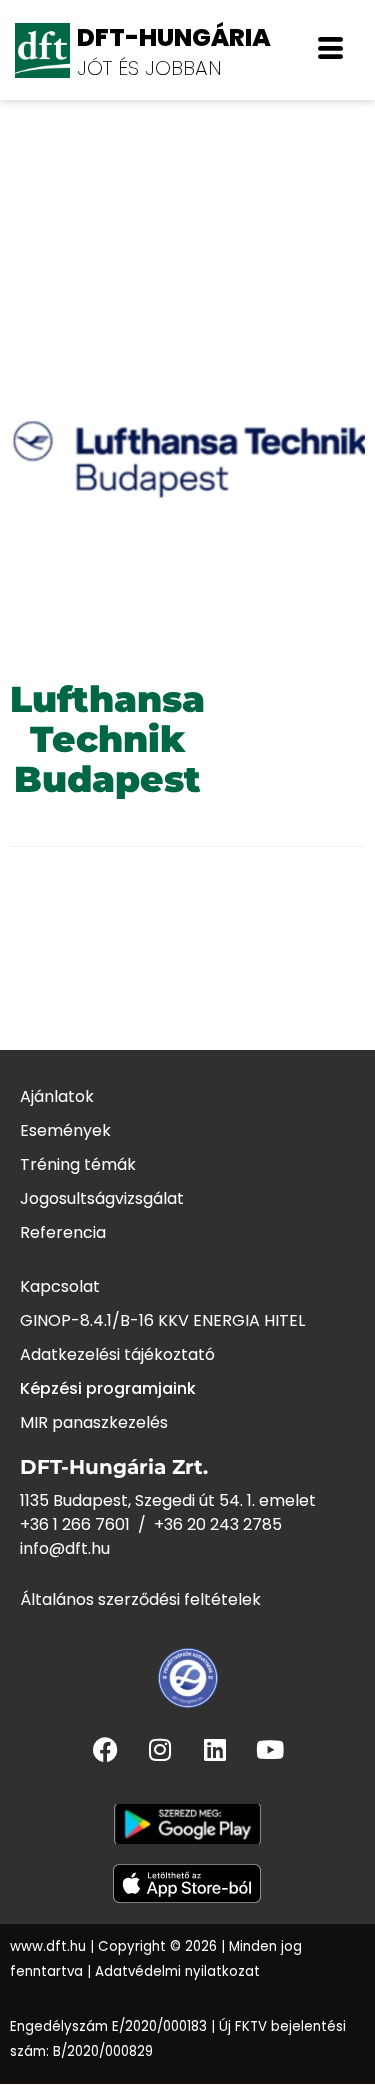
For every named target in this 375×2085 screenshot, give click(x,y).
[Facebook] (105, 1749)
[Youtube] (270, 1749)
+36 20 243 (198, 1524)
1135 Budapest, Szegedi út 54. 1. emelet (168, 1500)
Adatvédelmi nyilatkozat (177, 1971)
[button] (330, 50)
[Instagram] (160, 1749)
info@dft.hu (65, 1548)
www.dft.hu (48, 1946)
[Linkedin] (215, 1749)
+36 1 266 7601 (75, 1524)
